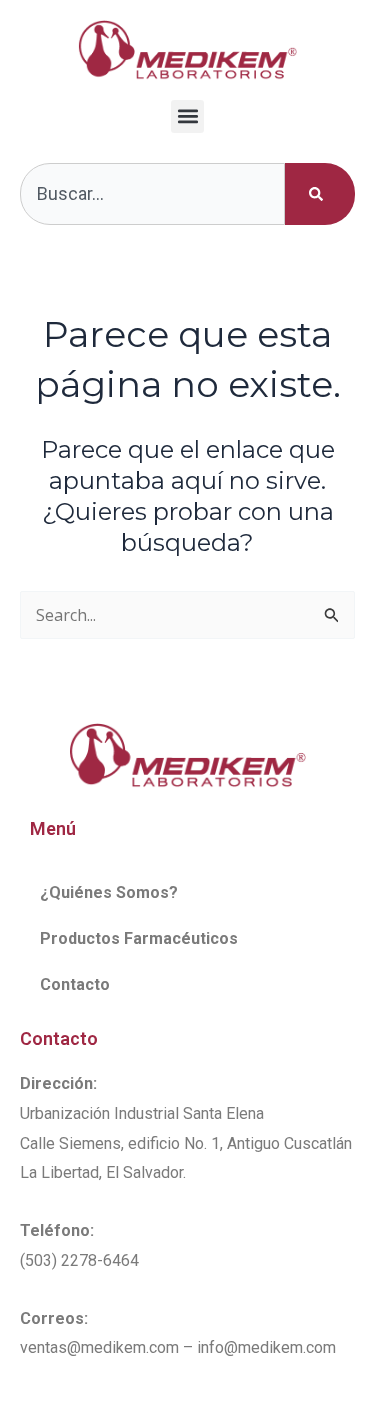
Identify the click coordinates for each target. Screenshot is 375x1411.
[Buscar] (320, 194)
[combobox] (152, 194)
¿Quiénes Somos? (109, 892)
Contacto (75, 984)
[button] (187, 116)
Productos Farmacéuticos (139, 938)
